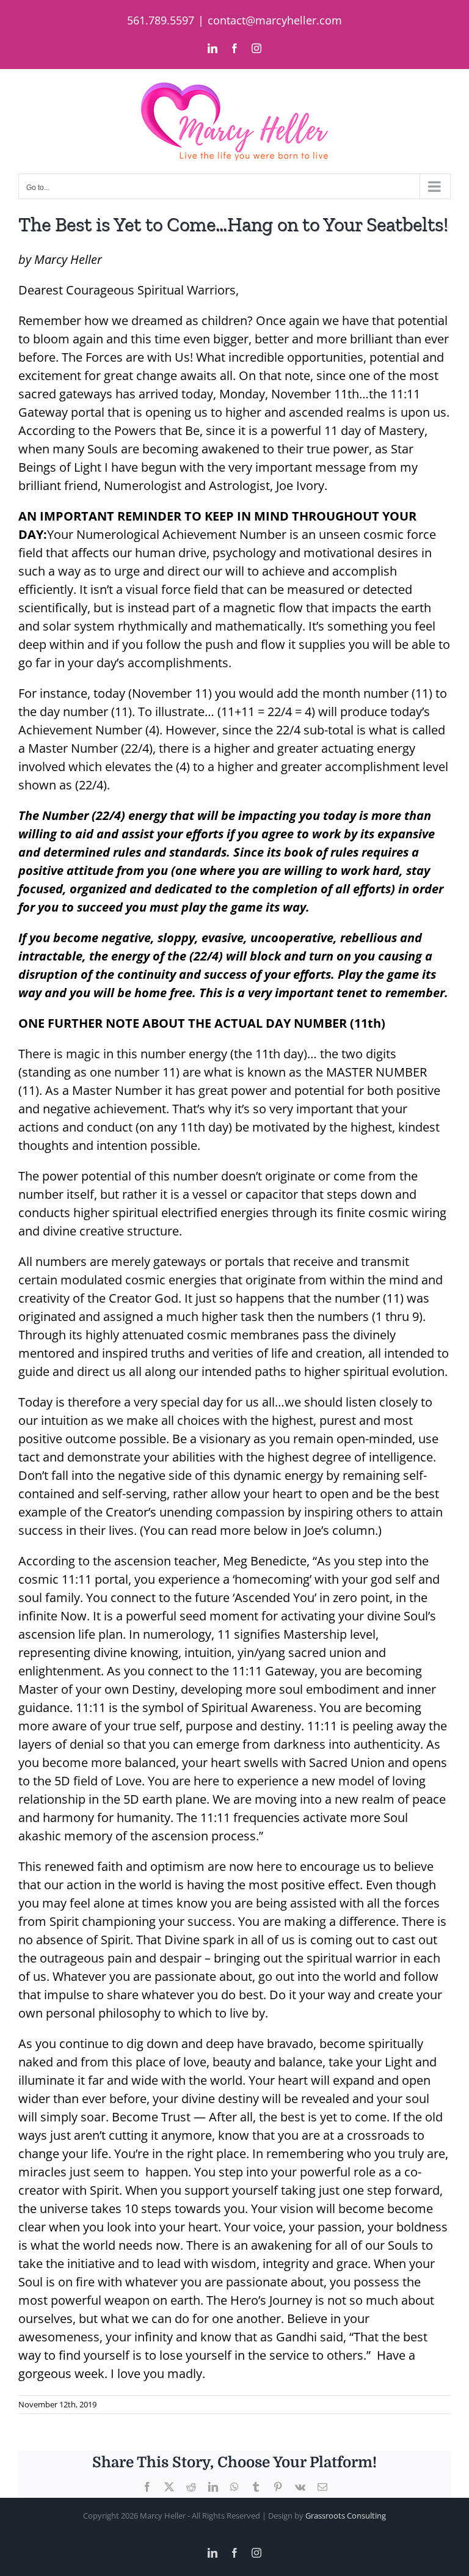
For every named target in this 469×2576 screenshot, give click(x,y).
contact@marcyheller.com (275, 20)
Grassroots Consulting (346, 2516)
